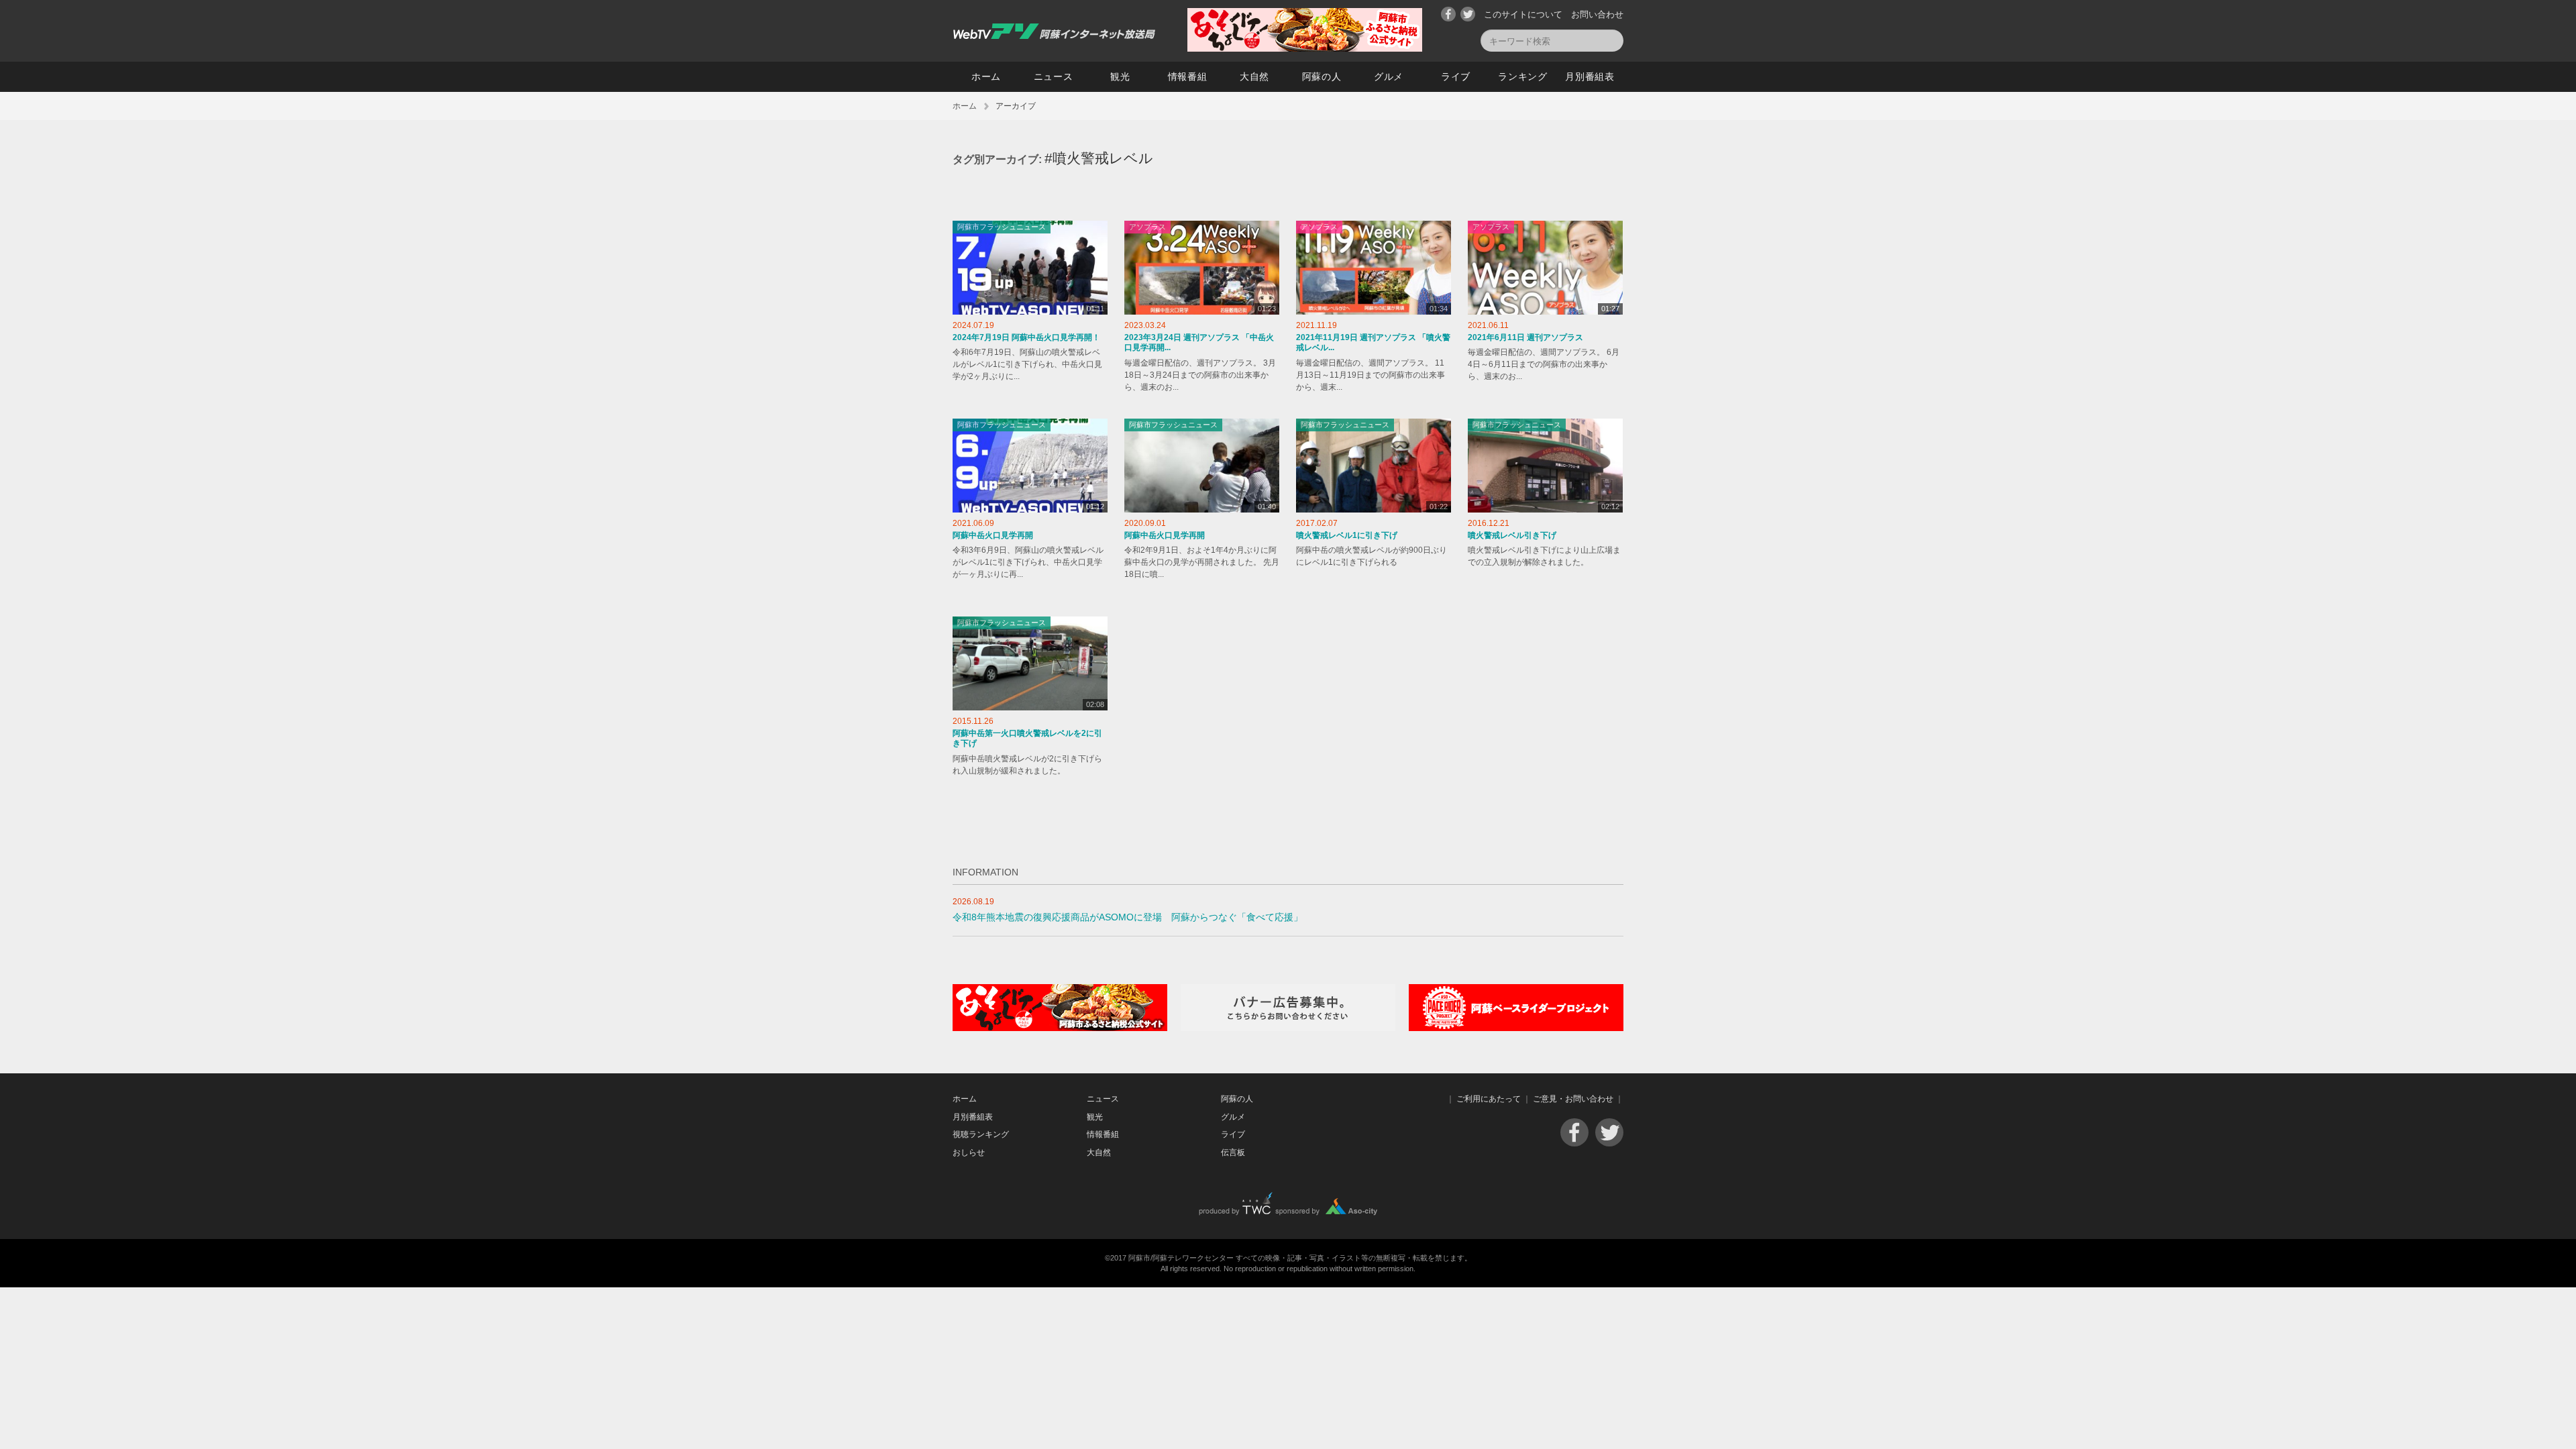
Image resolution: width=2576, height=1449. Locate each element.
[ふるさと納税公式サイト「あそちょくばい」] (1060, 1028)
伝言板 (1233, 1152)
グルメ (1389, 76)
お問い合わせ (1597, 14)
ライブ (1456, 76)
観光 (1120, 76)
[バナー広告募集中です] (1288, 1028)
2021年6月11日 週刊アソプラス (1525, 337)
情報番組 (1188, 76)
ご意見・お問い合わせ (1573, 1099)
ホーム (986, 76)
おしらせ (969, 1152)
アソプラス (1147, 227)
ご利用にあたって (1489, 1099)
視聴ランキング (981, 1134)
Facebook (1448, 14)
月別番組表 (1590, 76)
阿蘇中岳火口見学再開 (993, 535)
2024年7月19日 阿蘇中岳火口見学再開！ (1026, 337)
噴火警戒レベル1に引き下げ (1347, 535)
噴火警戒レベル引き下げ (1512, 535)
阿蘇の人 (1322, 76)
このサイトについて (1523, 14)
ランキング (1523, 76)
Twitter (1468, 14)
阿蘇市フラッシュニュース (1002, 227)
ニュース (1054, 76)
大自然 (1254, 76)
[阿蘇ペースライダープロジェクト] (1516, 1028)
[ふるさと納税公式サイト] (1305, 49)
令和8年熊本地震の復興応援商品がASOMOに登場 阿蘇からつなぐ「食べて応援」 (1128, 917)
